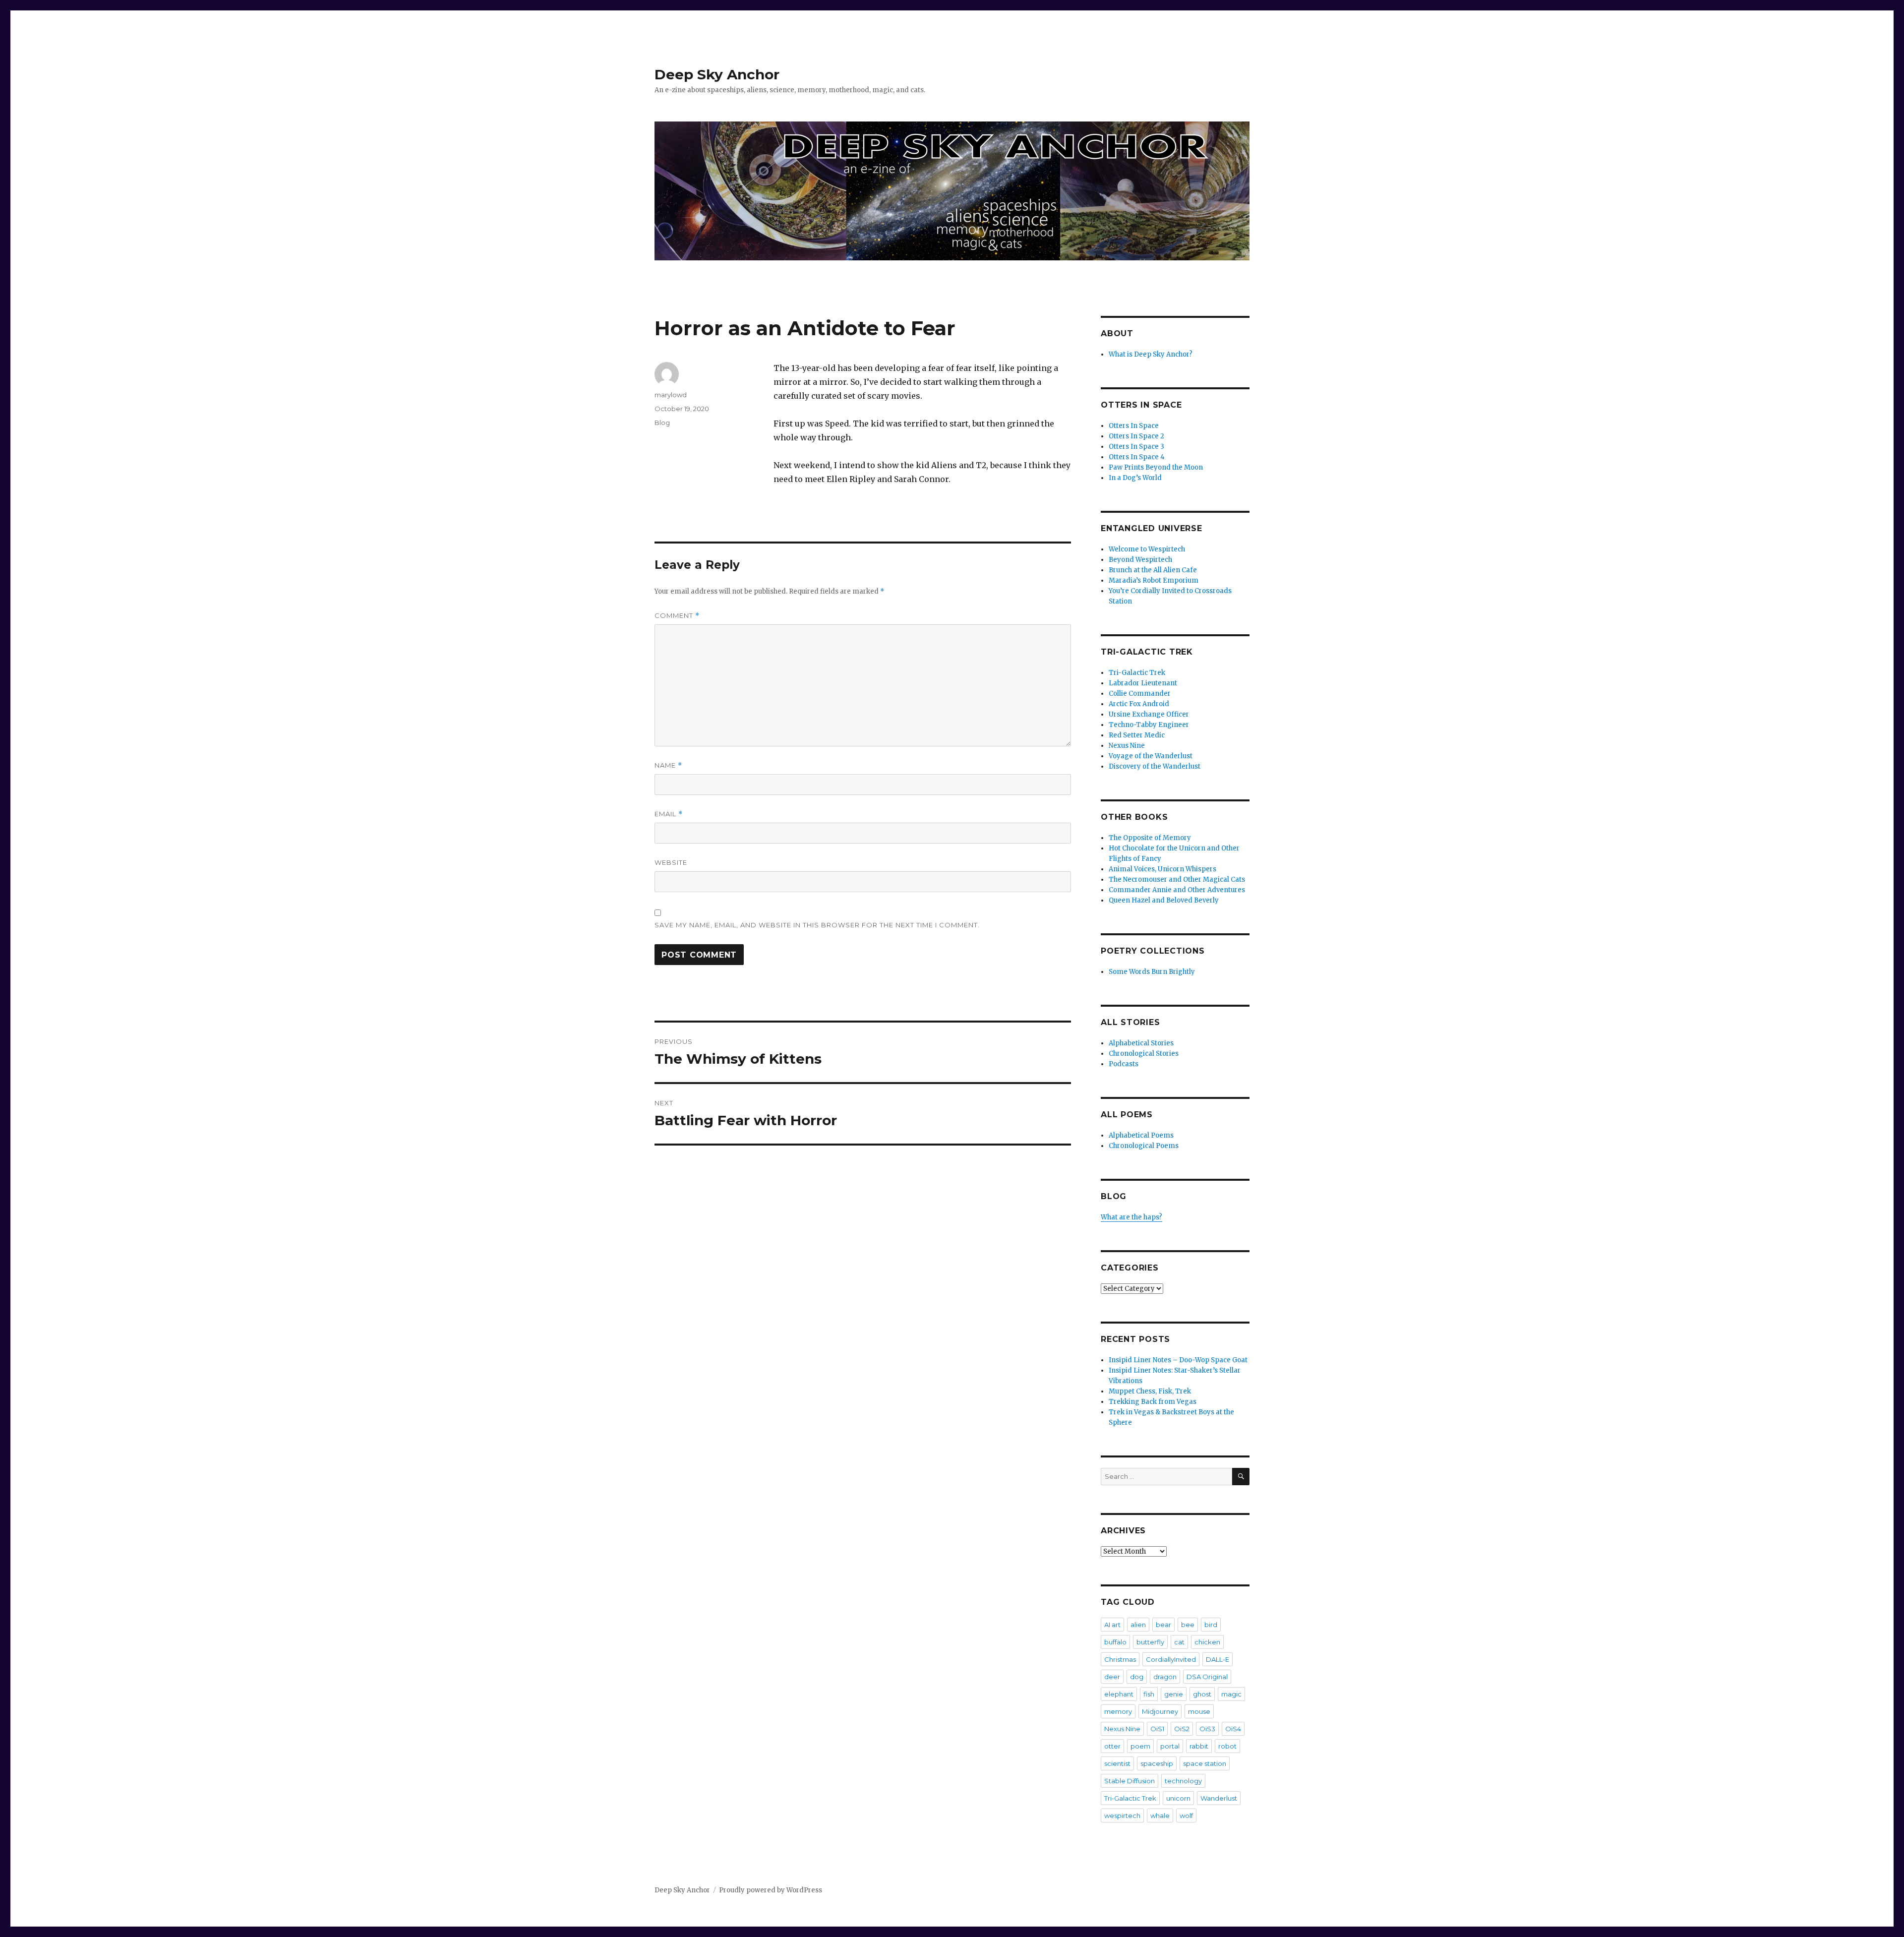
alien (1138, 1625)
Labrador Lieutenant (1143, 683)
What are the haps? (1131, 1217)
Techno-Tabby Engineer (1149, 725)
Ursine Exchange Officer (1149, 714)
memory (1118, 1711)
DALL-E (1218, 1659)
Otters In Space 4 (1137, 457)
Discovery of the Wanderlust (1155, 766)
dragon (1165, 1677)
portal (1170, 1746)
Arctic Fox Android (1139, 704)
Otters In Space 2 (1136, 436)
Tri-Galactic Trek (1137, 673)
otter (1112, 1746)
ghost (1202, 1694)
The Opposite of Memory (1150, 838)
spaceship (1157, 1763)
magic (1231, 1694)
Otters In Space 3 (1136, 447)
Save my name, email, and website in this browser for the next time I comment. (817, 925)
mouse (1199, 1711)
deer (1112, 1677)
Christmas (1120, 1659)
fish (1149, 1694)
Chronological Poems (1144, 1146)
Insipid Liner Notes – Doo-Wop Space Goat (1178, 1360)
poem (1140, 1746)
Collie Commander (1140, 694)
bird (1211, 1625)
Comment (677, 616)
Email (669, 814)
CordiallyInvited (1171, 1659)
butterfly (1150, 1642)
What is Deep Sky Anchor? (1151, 354)
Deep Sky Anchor (717, 74)
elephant (1119, 1694)
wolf (1186, 1816)
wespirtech (1122, 1816)
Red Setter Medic (1137, 735)
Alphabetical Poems (1141, 1135)
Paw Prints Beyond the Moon (1156, 467)
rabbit (1199, 1746)
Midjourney (1160, 1711)
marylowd (671, 395)
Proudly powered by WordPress (771, 1890)
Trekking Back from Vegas (1153, 1402)
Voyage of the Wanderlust (1151, 756)
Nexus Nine (1127, 746)
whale (1160, 1816)
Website (671, 862)
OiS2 (1182, 1729)
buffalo (1115, 1642)
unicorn (1178, 1798)
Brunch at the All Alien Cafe (1153, 570)
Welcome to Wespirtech (1147, 549)
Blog (662, 423)
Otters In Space (1134, 426)
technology (1183, 1781)
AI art (1112, 1625)
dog (1137, 1677)
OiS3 (1207, 1729)
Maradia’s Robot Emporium (1154, 580)
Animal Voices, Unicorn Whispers (1162, 869)
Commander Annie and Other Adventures (1177, 890)
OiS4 (1233, 1729)
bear (1163, 1625)
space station (1205, 1763)
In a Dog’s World (1135, 478)
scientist (1117, 1763)
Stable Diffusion (1130, 1781)
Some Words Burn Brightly (1152, 972)
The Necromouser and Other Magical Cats (1177, 879)
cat (1179, 1642)
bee (1188, 1625)
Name (668, 765)
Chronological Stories (1144, 1054)
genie (1174, 1694)
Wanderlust (1219, 1798)
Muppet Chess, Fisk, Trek (1150, 1391)
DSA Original (1207, 1677)
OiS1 (1157, 1729)
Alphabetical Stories (1141, 1043)
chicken (1207, 1642)
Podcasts (1124, 1064)
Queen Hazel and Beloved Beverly (1164, 900)
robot (1227, 1746)
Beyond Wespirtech (1140, 560)
